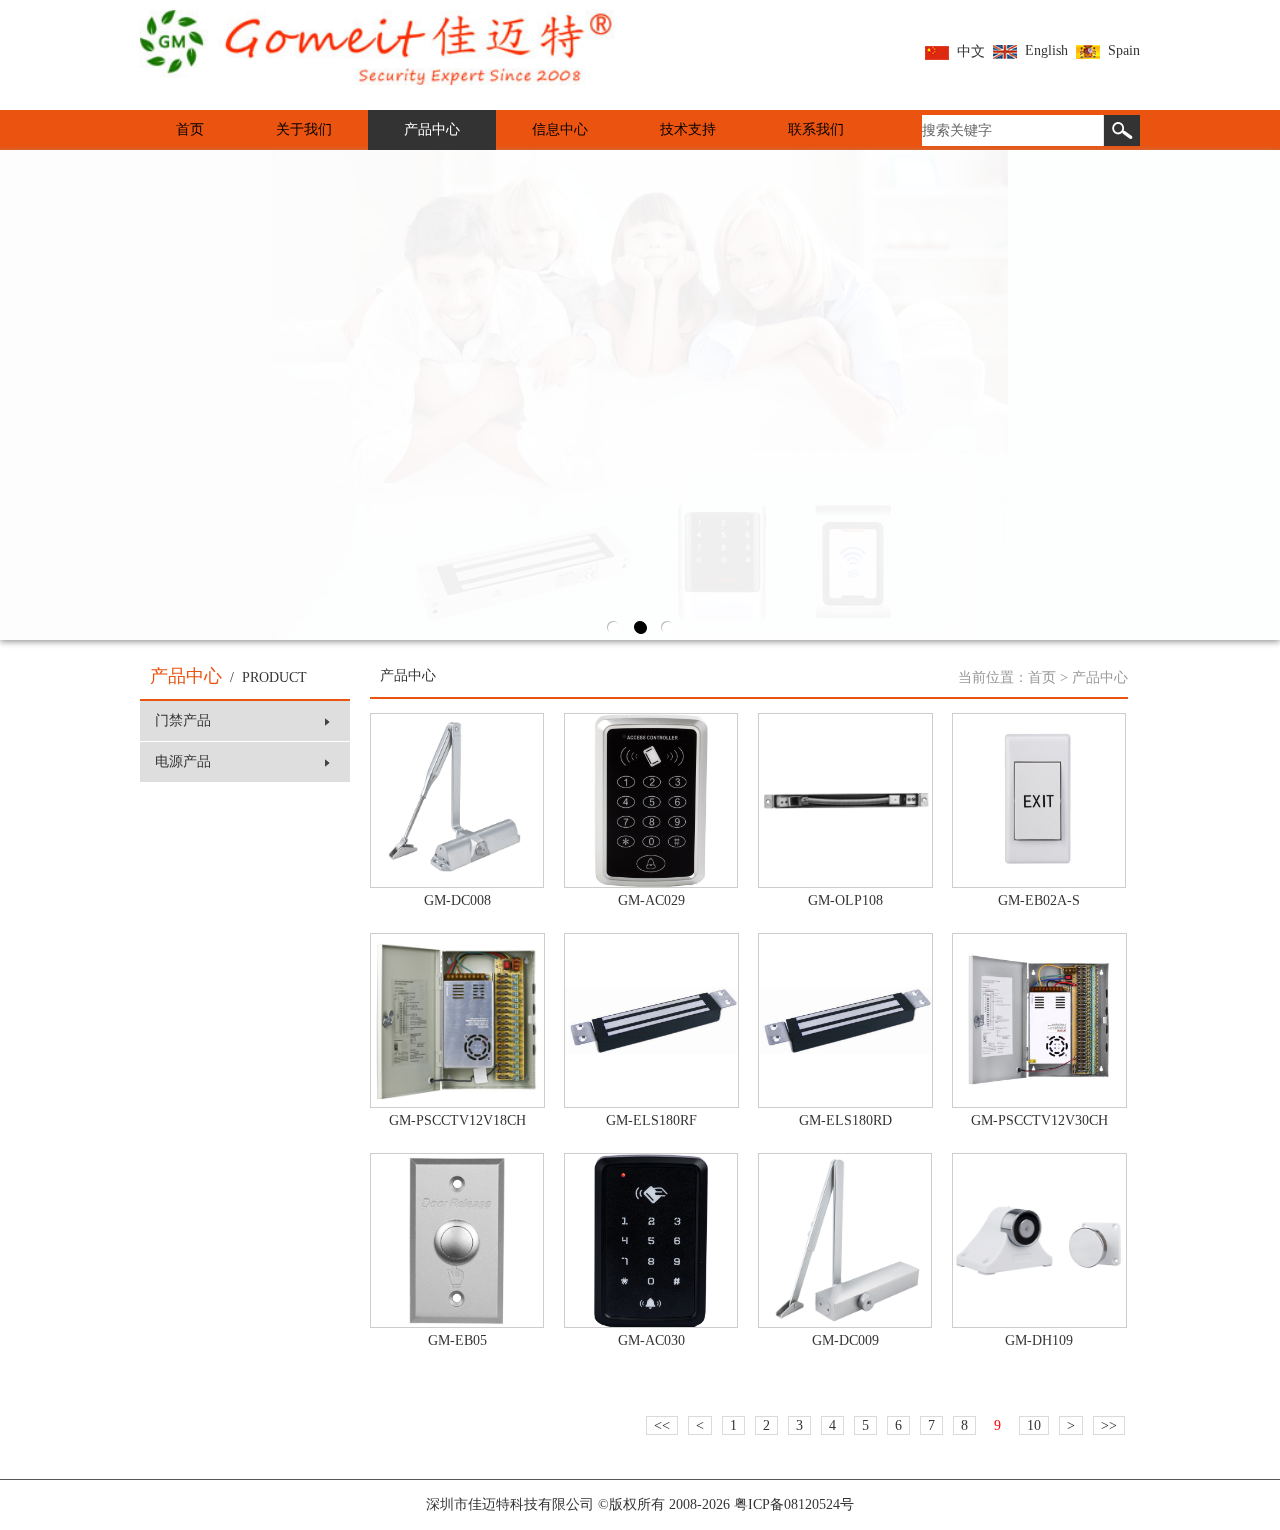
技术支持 (688, 129)
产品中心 (432, 129)
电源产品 (183, 761)
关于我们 (304, 129)
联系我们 (816, 129)
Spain (1124, 50)
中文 (971, 51)
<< (662, 1425)
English (1046, 50)
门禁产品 (183, 720)
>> (1109, 1425)
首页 (190, 129)
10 (1034, 1425)
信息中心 (560, 129)
